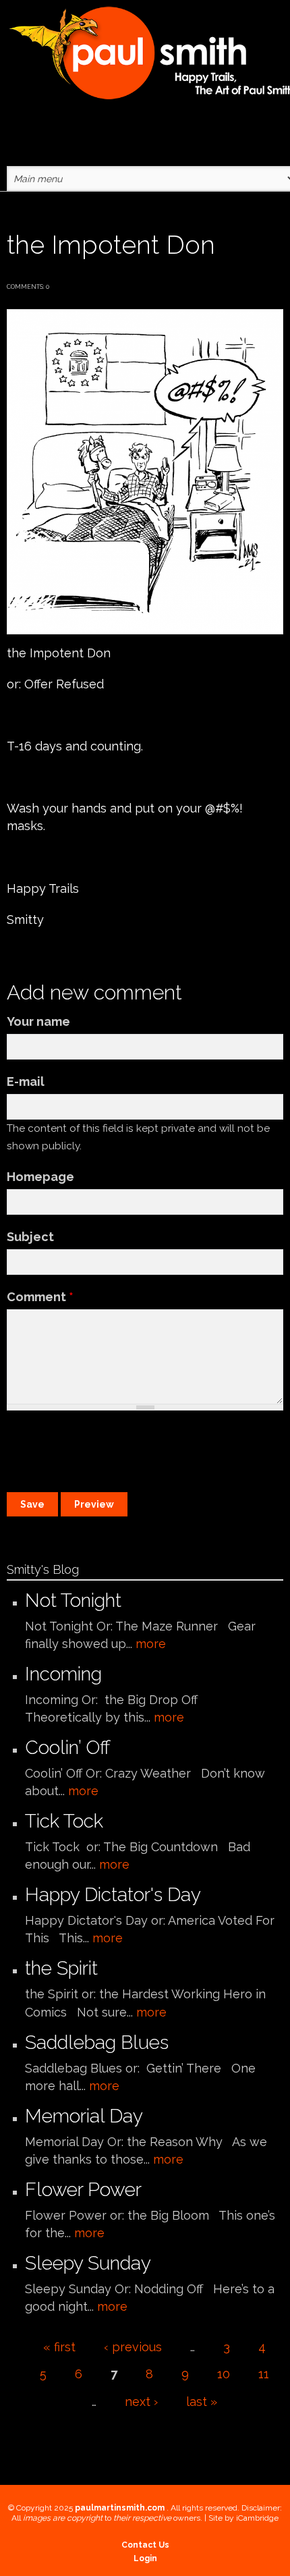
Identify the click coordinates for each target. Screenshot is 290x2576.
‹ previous (133, 2347)
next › (141, 2402)
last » (202, 2402)
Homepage (40, 1177)
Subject (30, 1237)
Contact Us (145, 2545)
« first (59, 2347)
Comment (40, 1297)
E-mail (26, 1081)
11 (264, 2374)
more (151, 1644)
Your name (38, 1021)
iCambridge (257, 2518)
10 (224, 2374)
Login (145, 2558)
